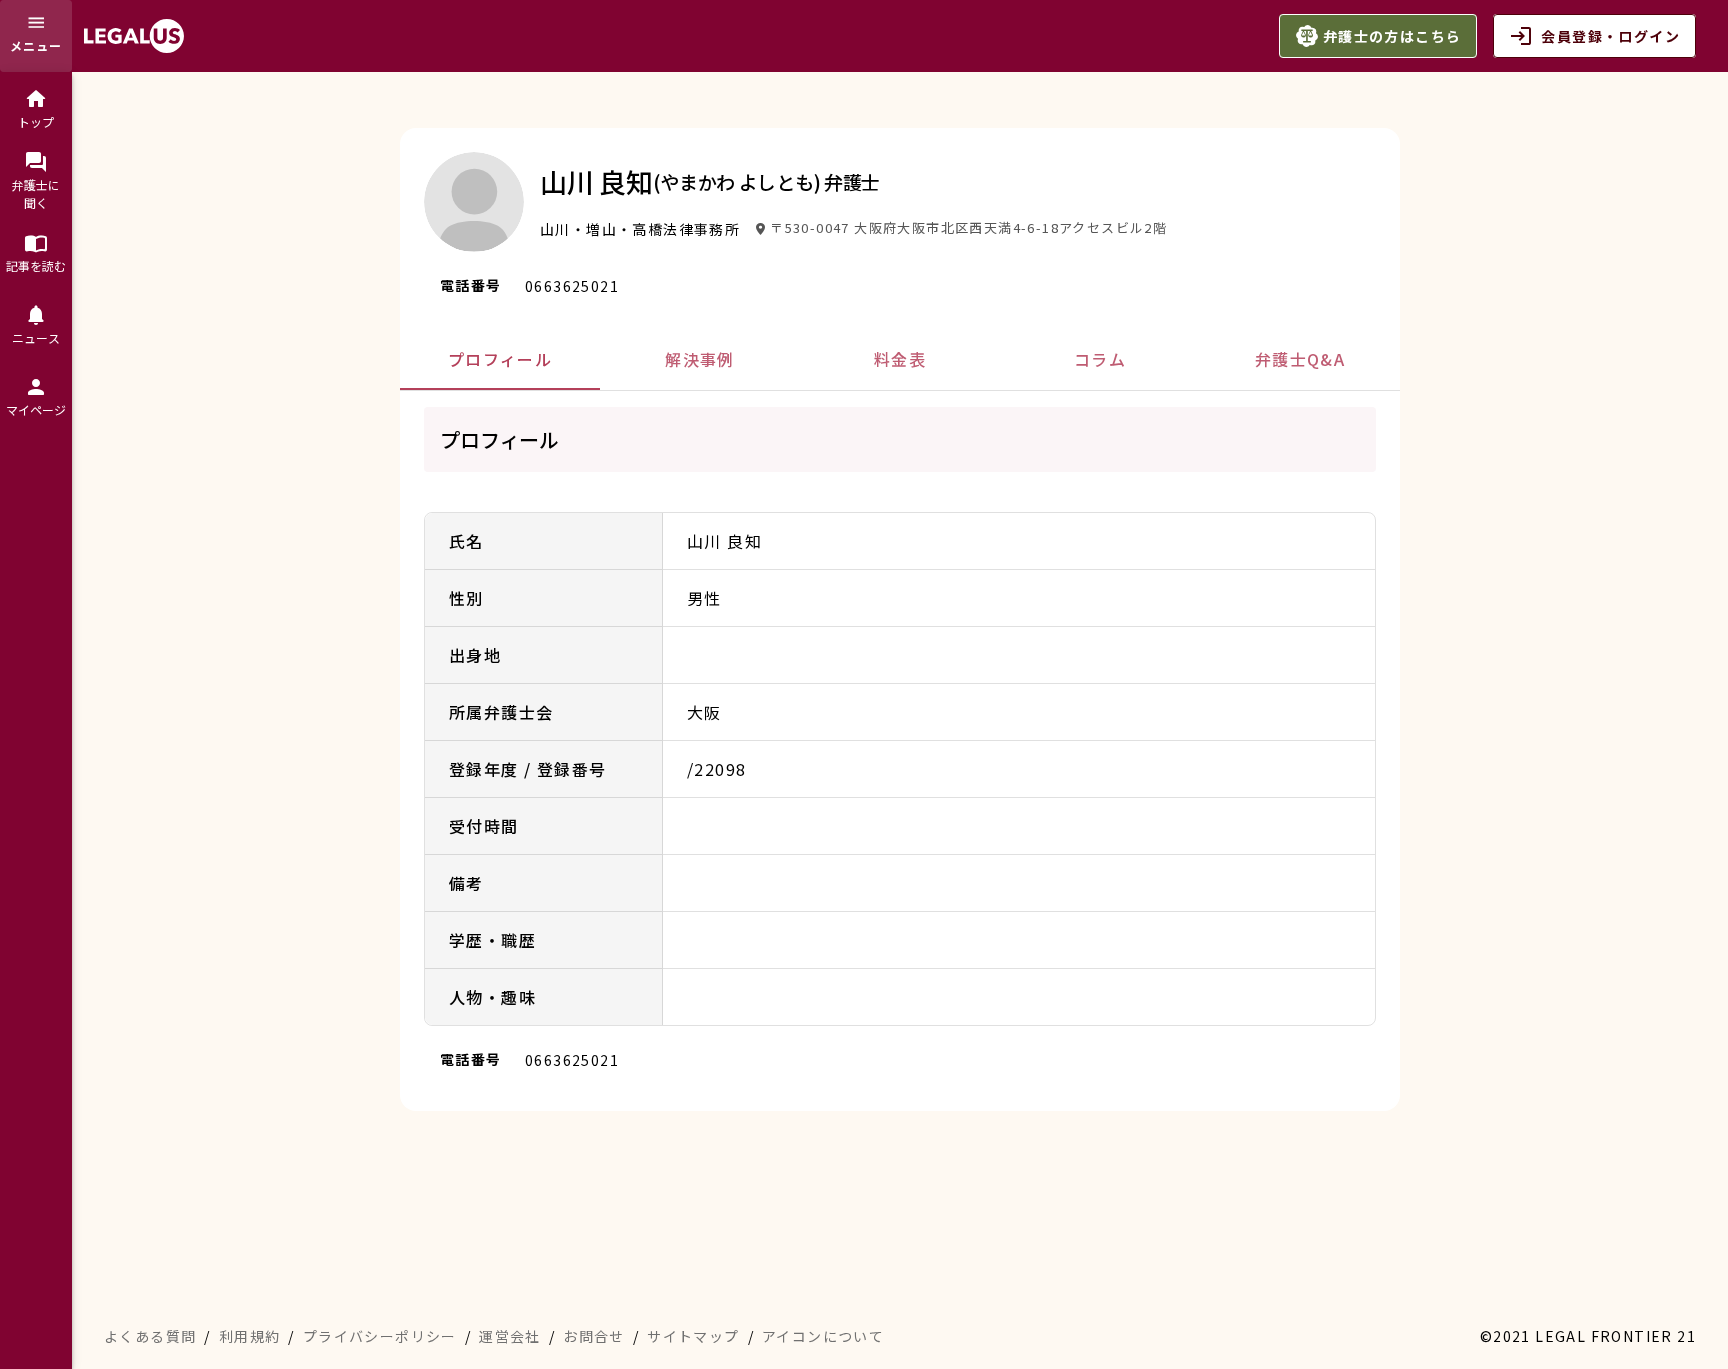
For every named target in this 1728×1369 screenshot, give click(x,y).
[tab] (500, 359)
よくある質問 (150, 1336)
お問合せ (594, 1336)
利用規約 (250, 1336)
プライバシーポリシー (380, 1336)
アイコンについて (823, 1336)
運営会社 (510, 1336)
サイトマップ (693, 1336)
